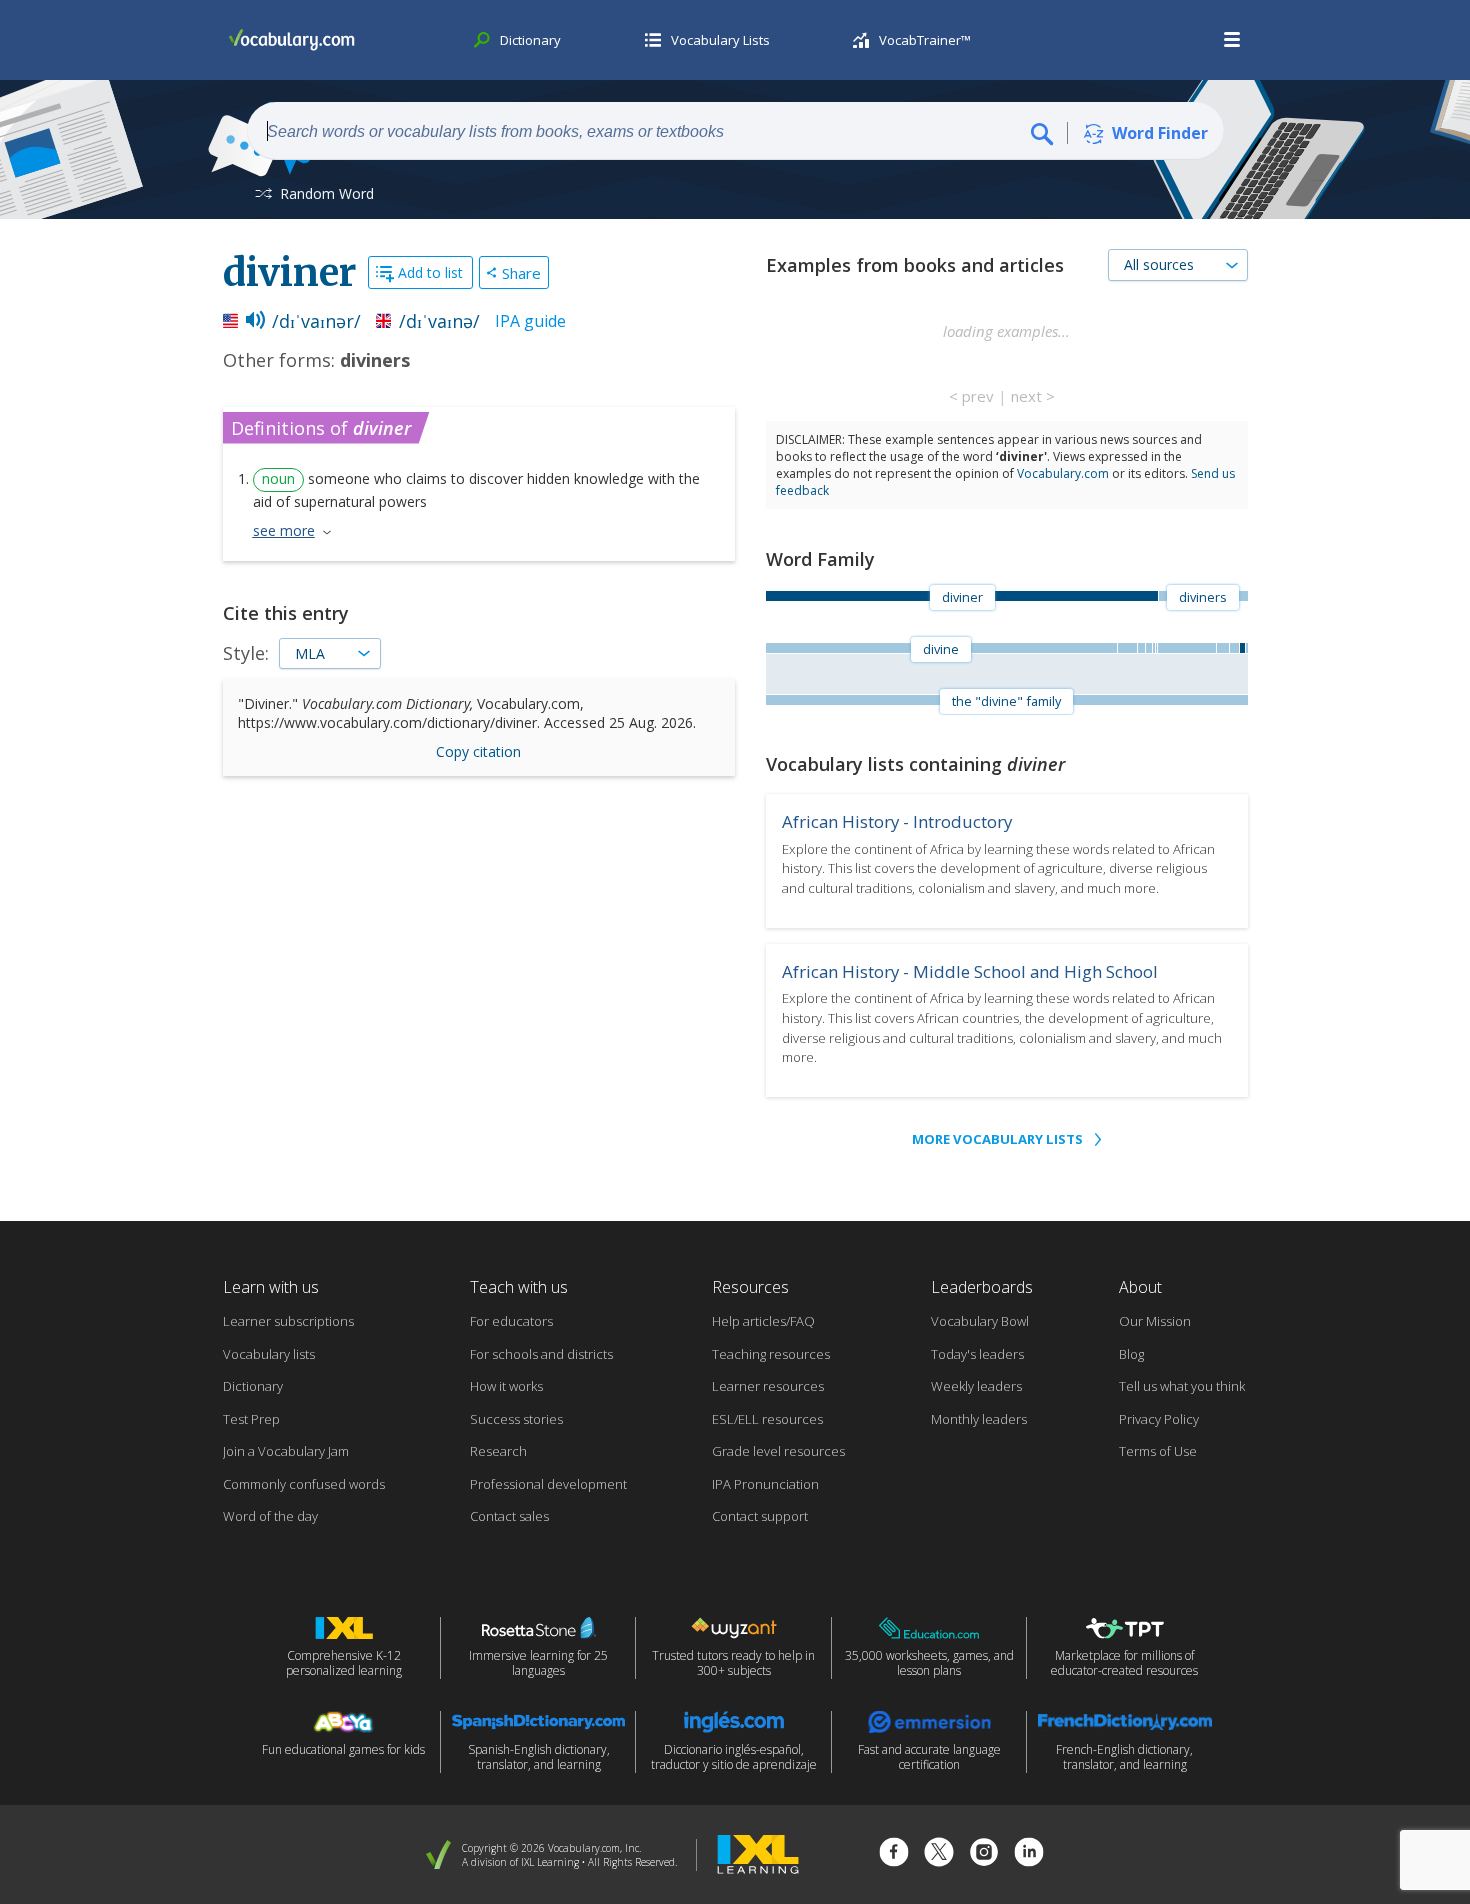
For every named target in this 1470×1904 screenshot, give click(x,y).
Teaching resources (771, 1354)
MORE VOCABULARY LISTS (997, 1139)
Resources (750, 1287)
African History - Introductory (897, 821)
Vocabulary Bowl (980, 1321)
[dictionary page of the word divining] (1148, 648)
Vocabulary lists (269, 1354)
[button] (1233, 40)
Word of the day (270, 1516)
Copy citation (478, 751)
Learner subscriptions (288, 1321)
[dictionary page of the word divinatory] (1246, 648)
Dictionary (253, 1386)
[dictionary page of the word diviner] (1242, 648)
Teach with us (519, 1287)
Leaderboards (982, 1287)
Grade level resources (778, 1451)
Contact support (760, 1516)
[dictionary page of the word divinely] (1223, 648)
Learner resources (768, 1386)
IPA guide (530, 321)
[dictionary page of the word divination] (1234, 648)
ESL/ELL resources (767, 1419)
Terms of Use (1158, 1451)
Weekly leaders (976, 1386)
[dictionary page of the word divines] (1141, 648)
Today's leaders (977, 1354)
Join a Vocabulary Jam (286, 1451)
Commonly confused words (304, 1484)
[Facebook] (894, 1854)
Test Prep (251, 1419)
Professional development (548, 1484)
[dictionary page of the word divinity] (1186, 648)
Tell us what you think (1182, 1386)
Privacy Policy (1159, 1419)
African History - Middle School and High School (970, 971)
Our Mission (1155, 1321)
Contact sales (509, 1516)
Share (521, 273)
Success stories (516, 1419)
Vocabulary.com (1063, 473)
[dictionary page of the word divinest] (1153, 648)
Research (498, 1451)
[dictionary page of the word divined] (1127, 648)
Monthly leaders (979, 1419)
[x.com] (939, 1854)
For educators (511, 1321)
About (1140, 1287)
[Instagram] (984, 1854)
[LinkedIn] (1029, 1854)
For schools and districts (541, 1354)
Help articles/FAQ (763, 1321)
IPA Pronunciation (765, 1484)
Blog (1131, 1354)
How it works (506, 1386)
